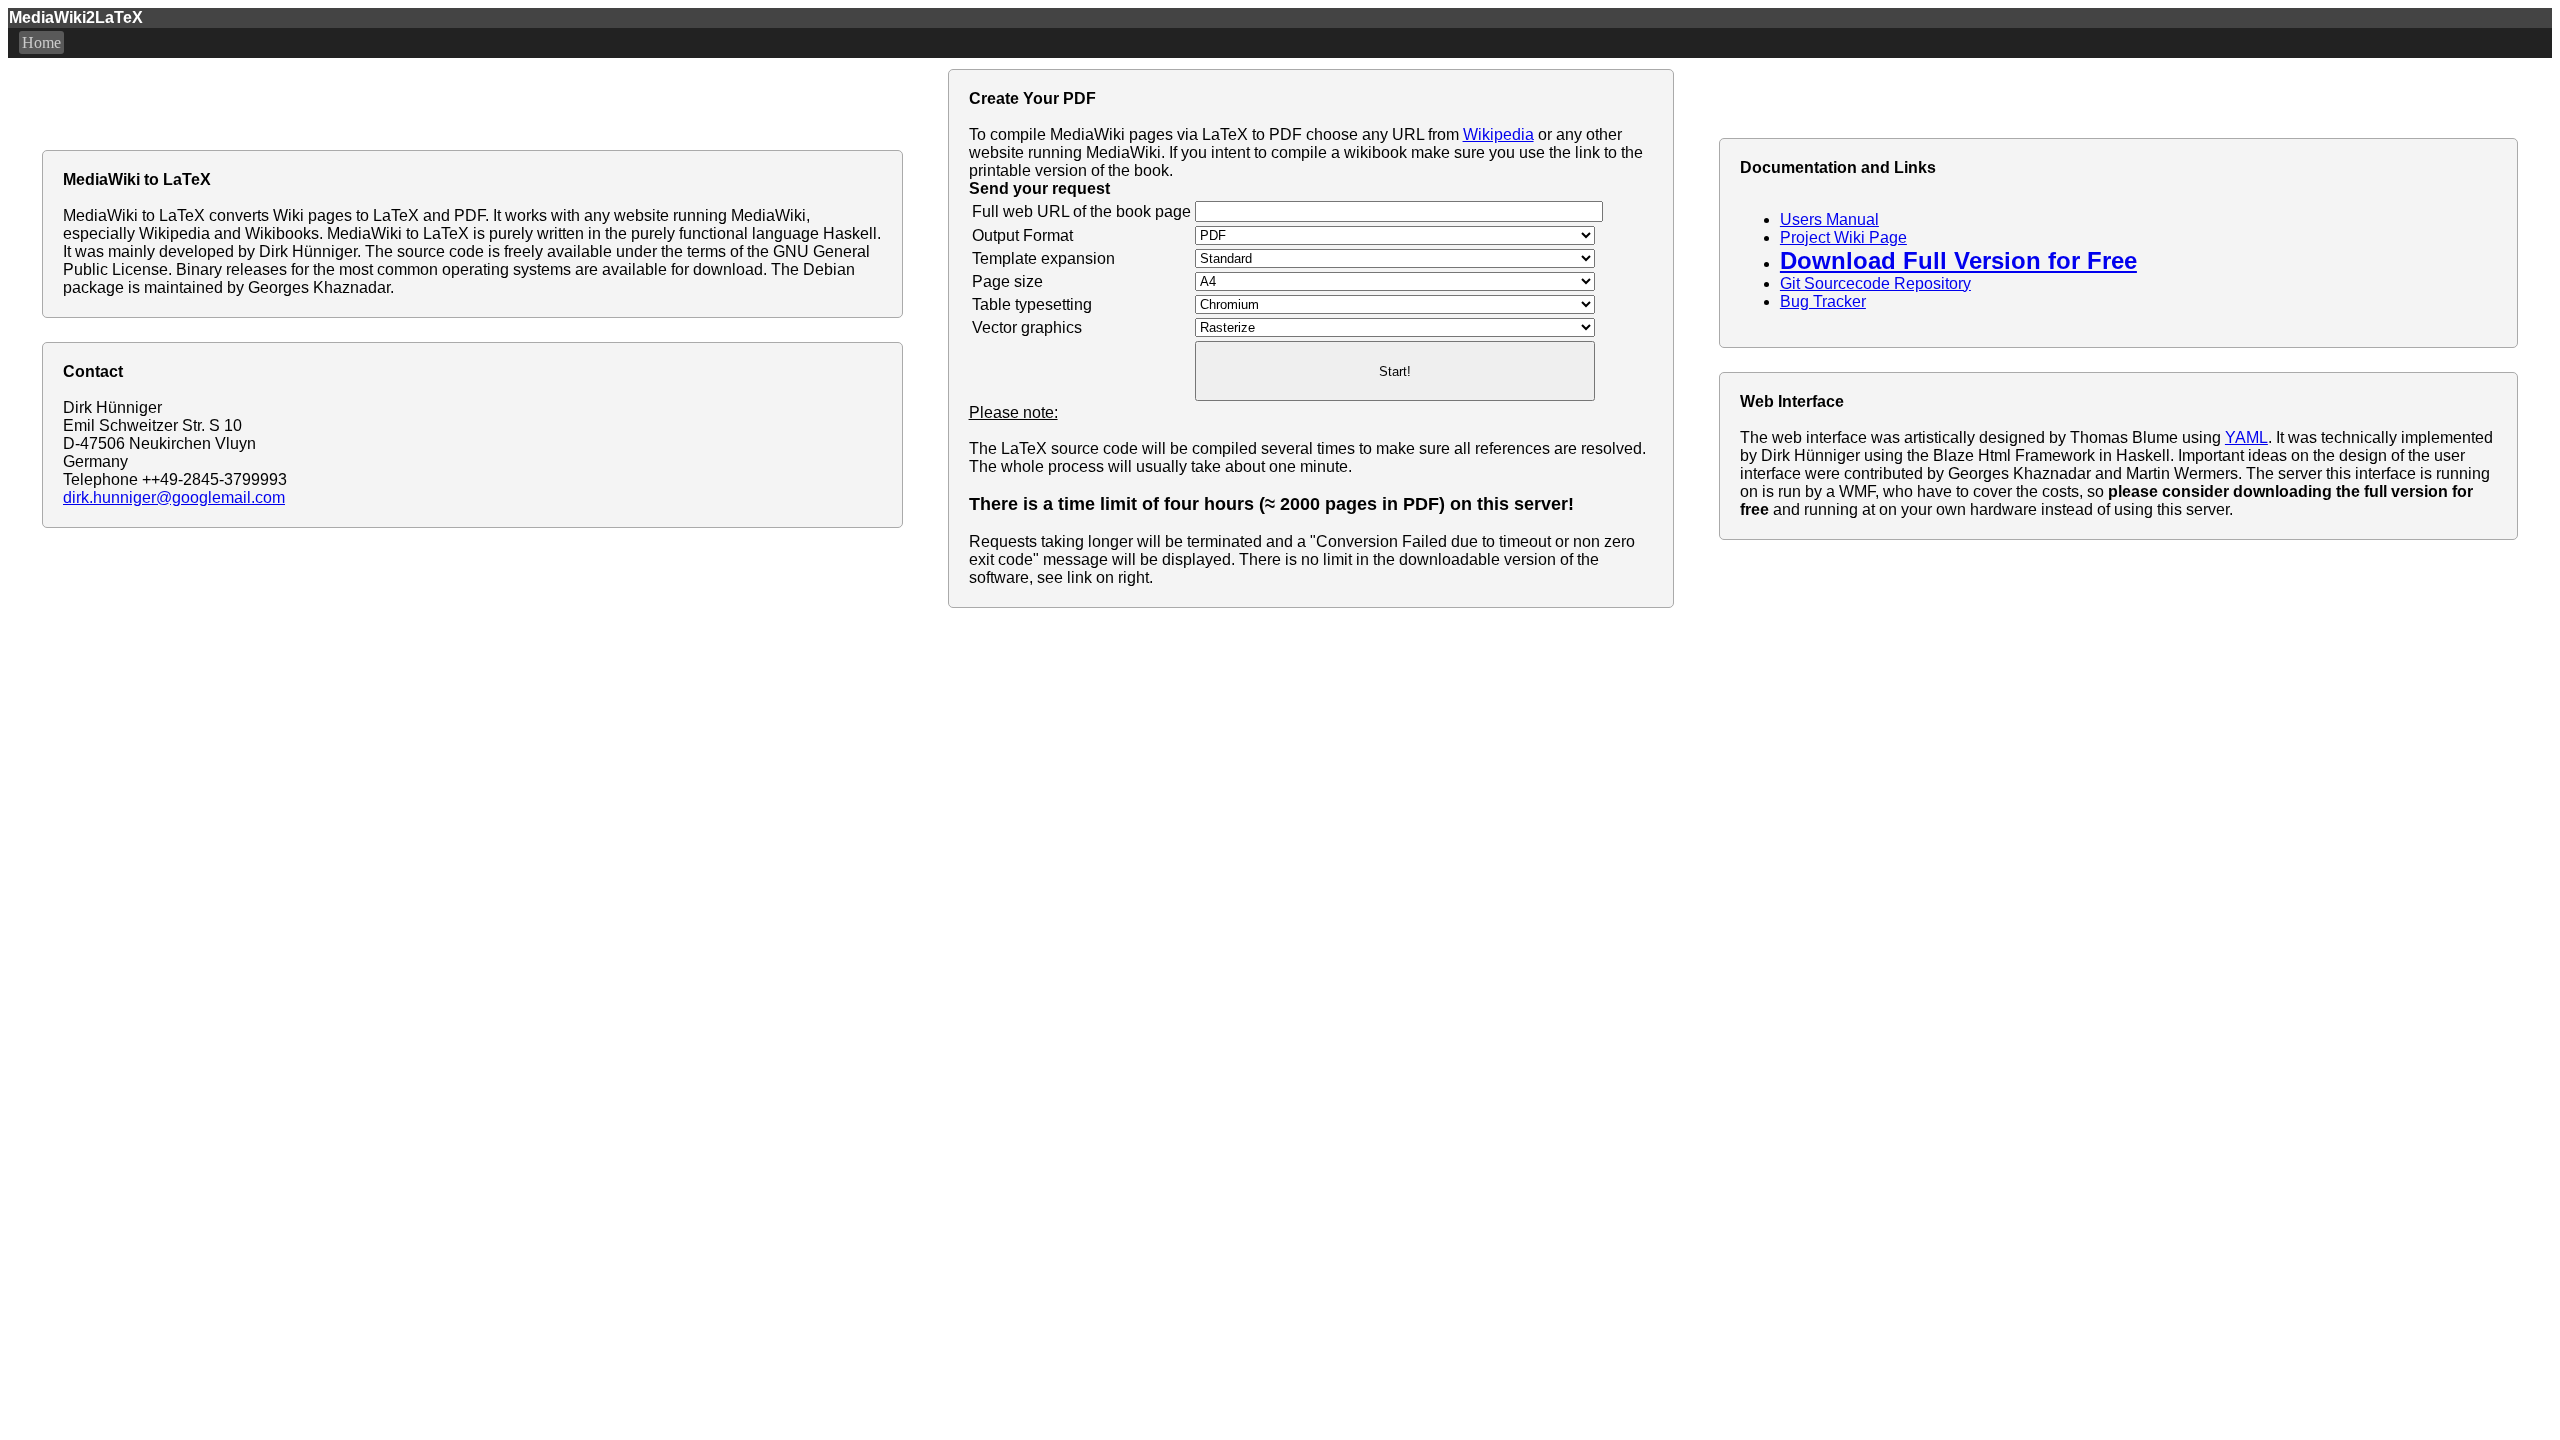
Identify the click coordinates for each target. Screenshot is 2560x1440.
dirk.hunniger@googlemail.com (174, 497)
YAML (2246, 437)
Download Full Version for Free (1958, 260)
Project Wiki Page (1843, 237)
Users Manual (1829, 219)
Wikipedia (1498, 134)
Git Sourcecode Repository (1875, 283)
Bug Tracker (1823, 301)
